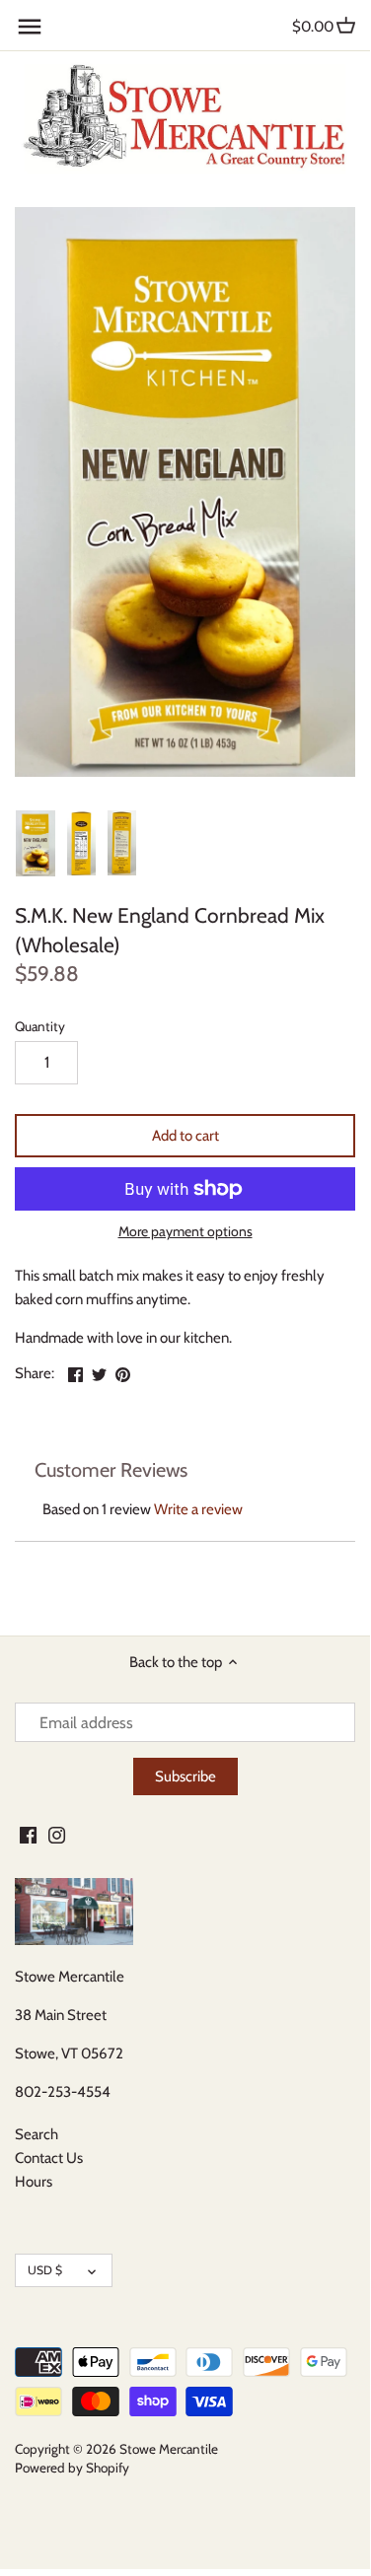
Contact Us (49, 2158)
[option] (36, 844)
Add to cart (185, 1136)
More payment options (185, 1232)
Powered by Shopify (72, 2468)
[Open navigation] (30, 27)
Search (37, 2134)
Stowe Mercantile (169, 2449)
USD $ (45, 2270)
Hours (34, 2182)
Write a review (198, 1509)
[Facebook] (28, 1834)
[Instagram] (57, 1834)
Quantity (40, 1026)
